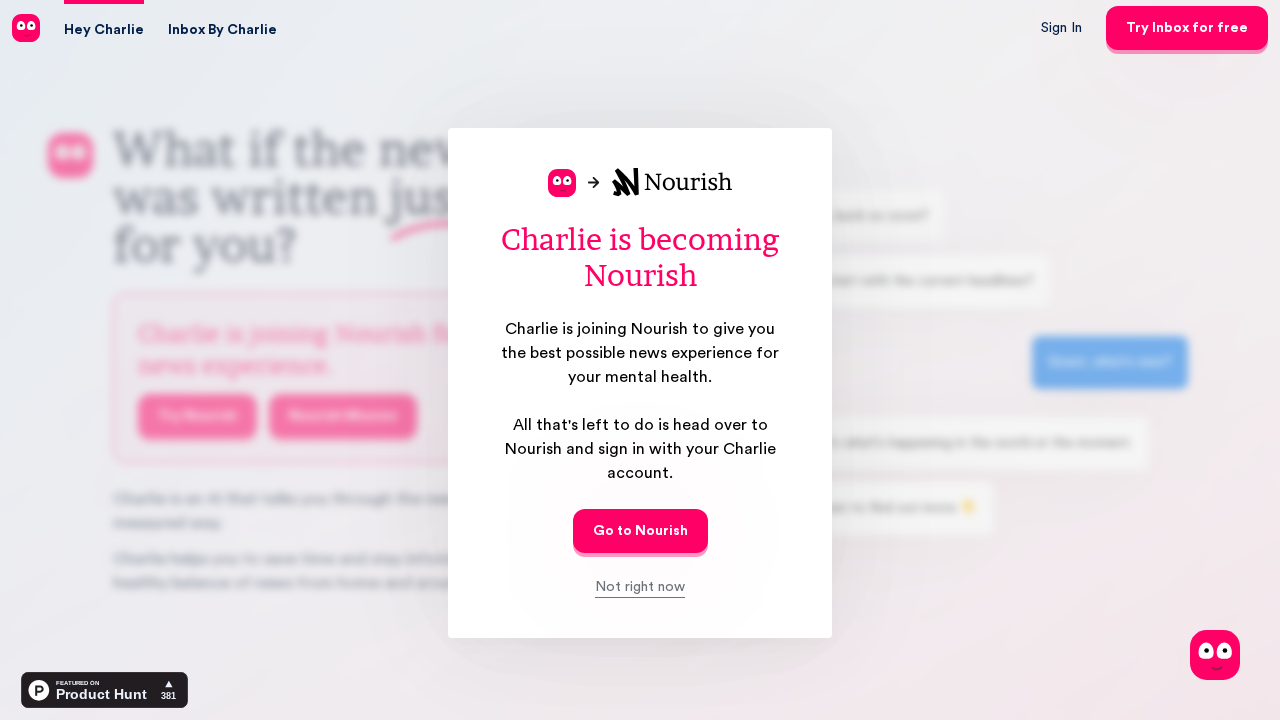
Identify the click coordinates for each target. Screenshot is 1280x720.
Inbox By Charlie (222, 30)
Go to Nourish (640, 531)
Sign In (1061, 28)
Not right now (640, 587)
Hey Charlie (104, 30)
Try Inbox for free (1187, 28)
